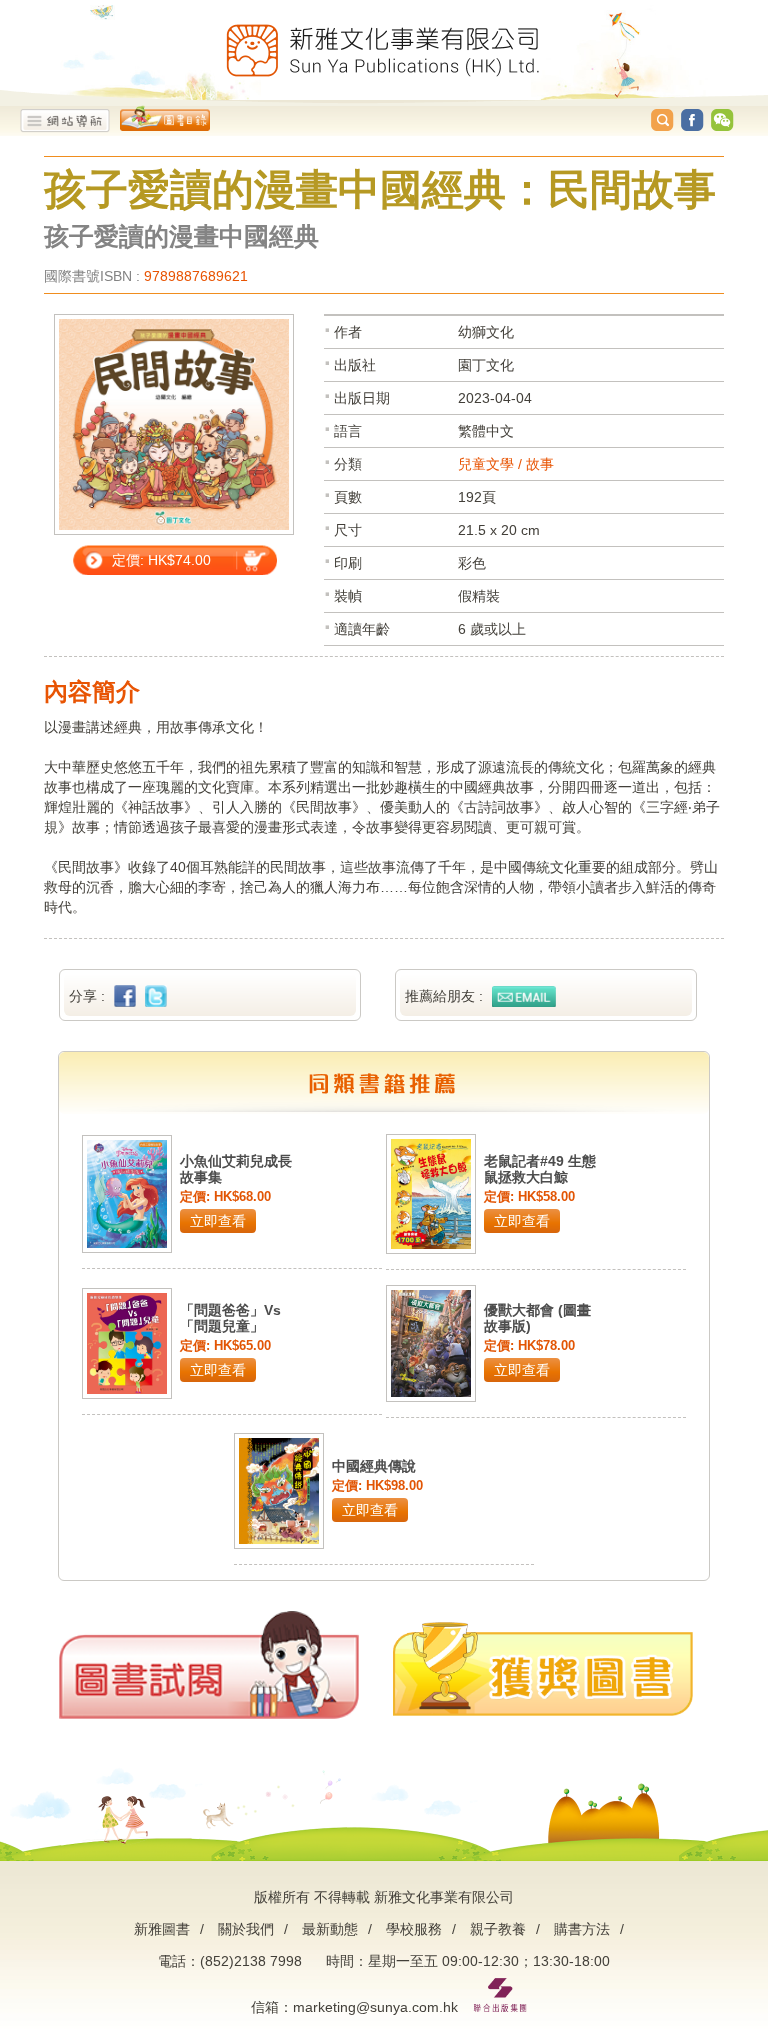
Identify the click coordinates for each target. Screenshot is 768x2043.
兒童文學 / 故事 (506, 464)
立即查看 (218, 1221)
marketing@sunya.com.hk (375, 2007)
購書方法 (582, 1929)
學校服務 (414, 1929)
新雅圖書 (162, 1929)
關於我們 (246, 1929)
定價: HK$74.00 (161, 560)
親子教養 (498, 1929)
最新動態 (330, 1929)
